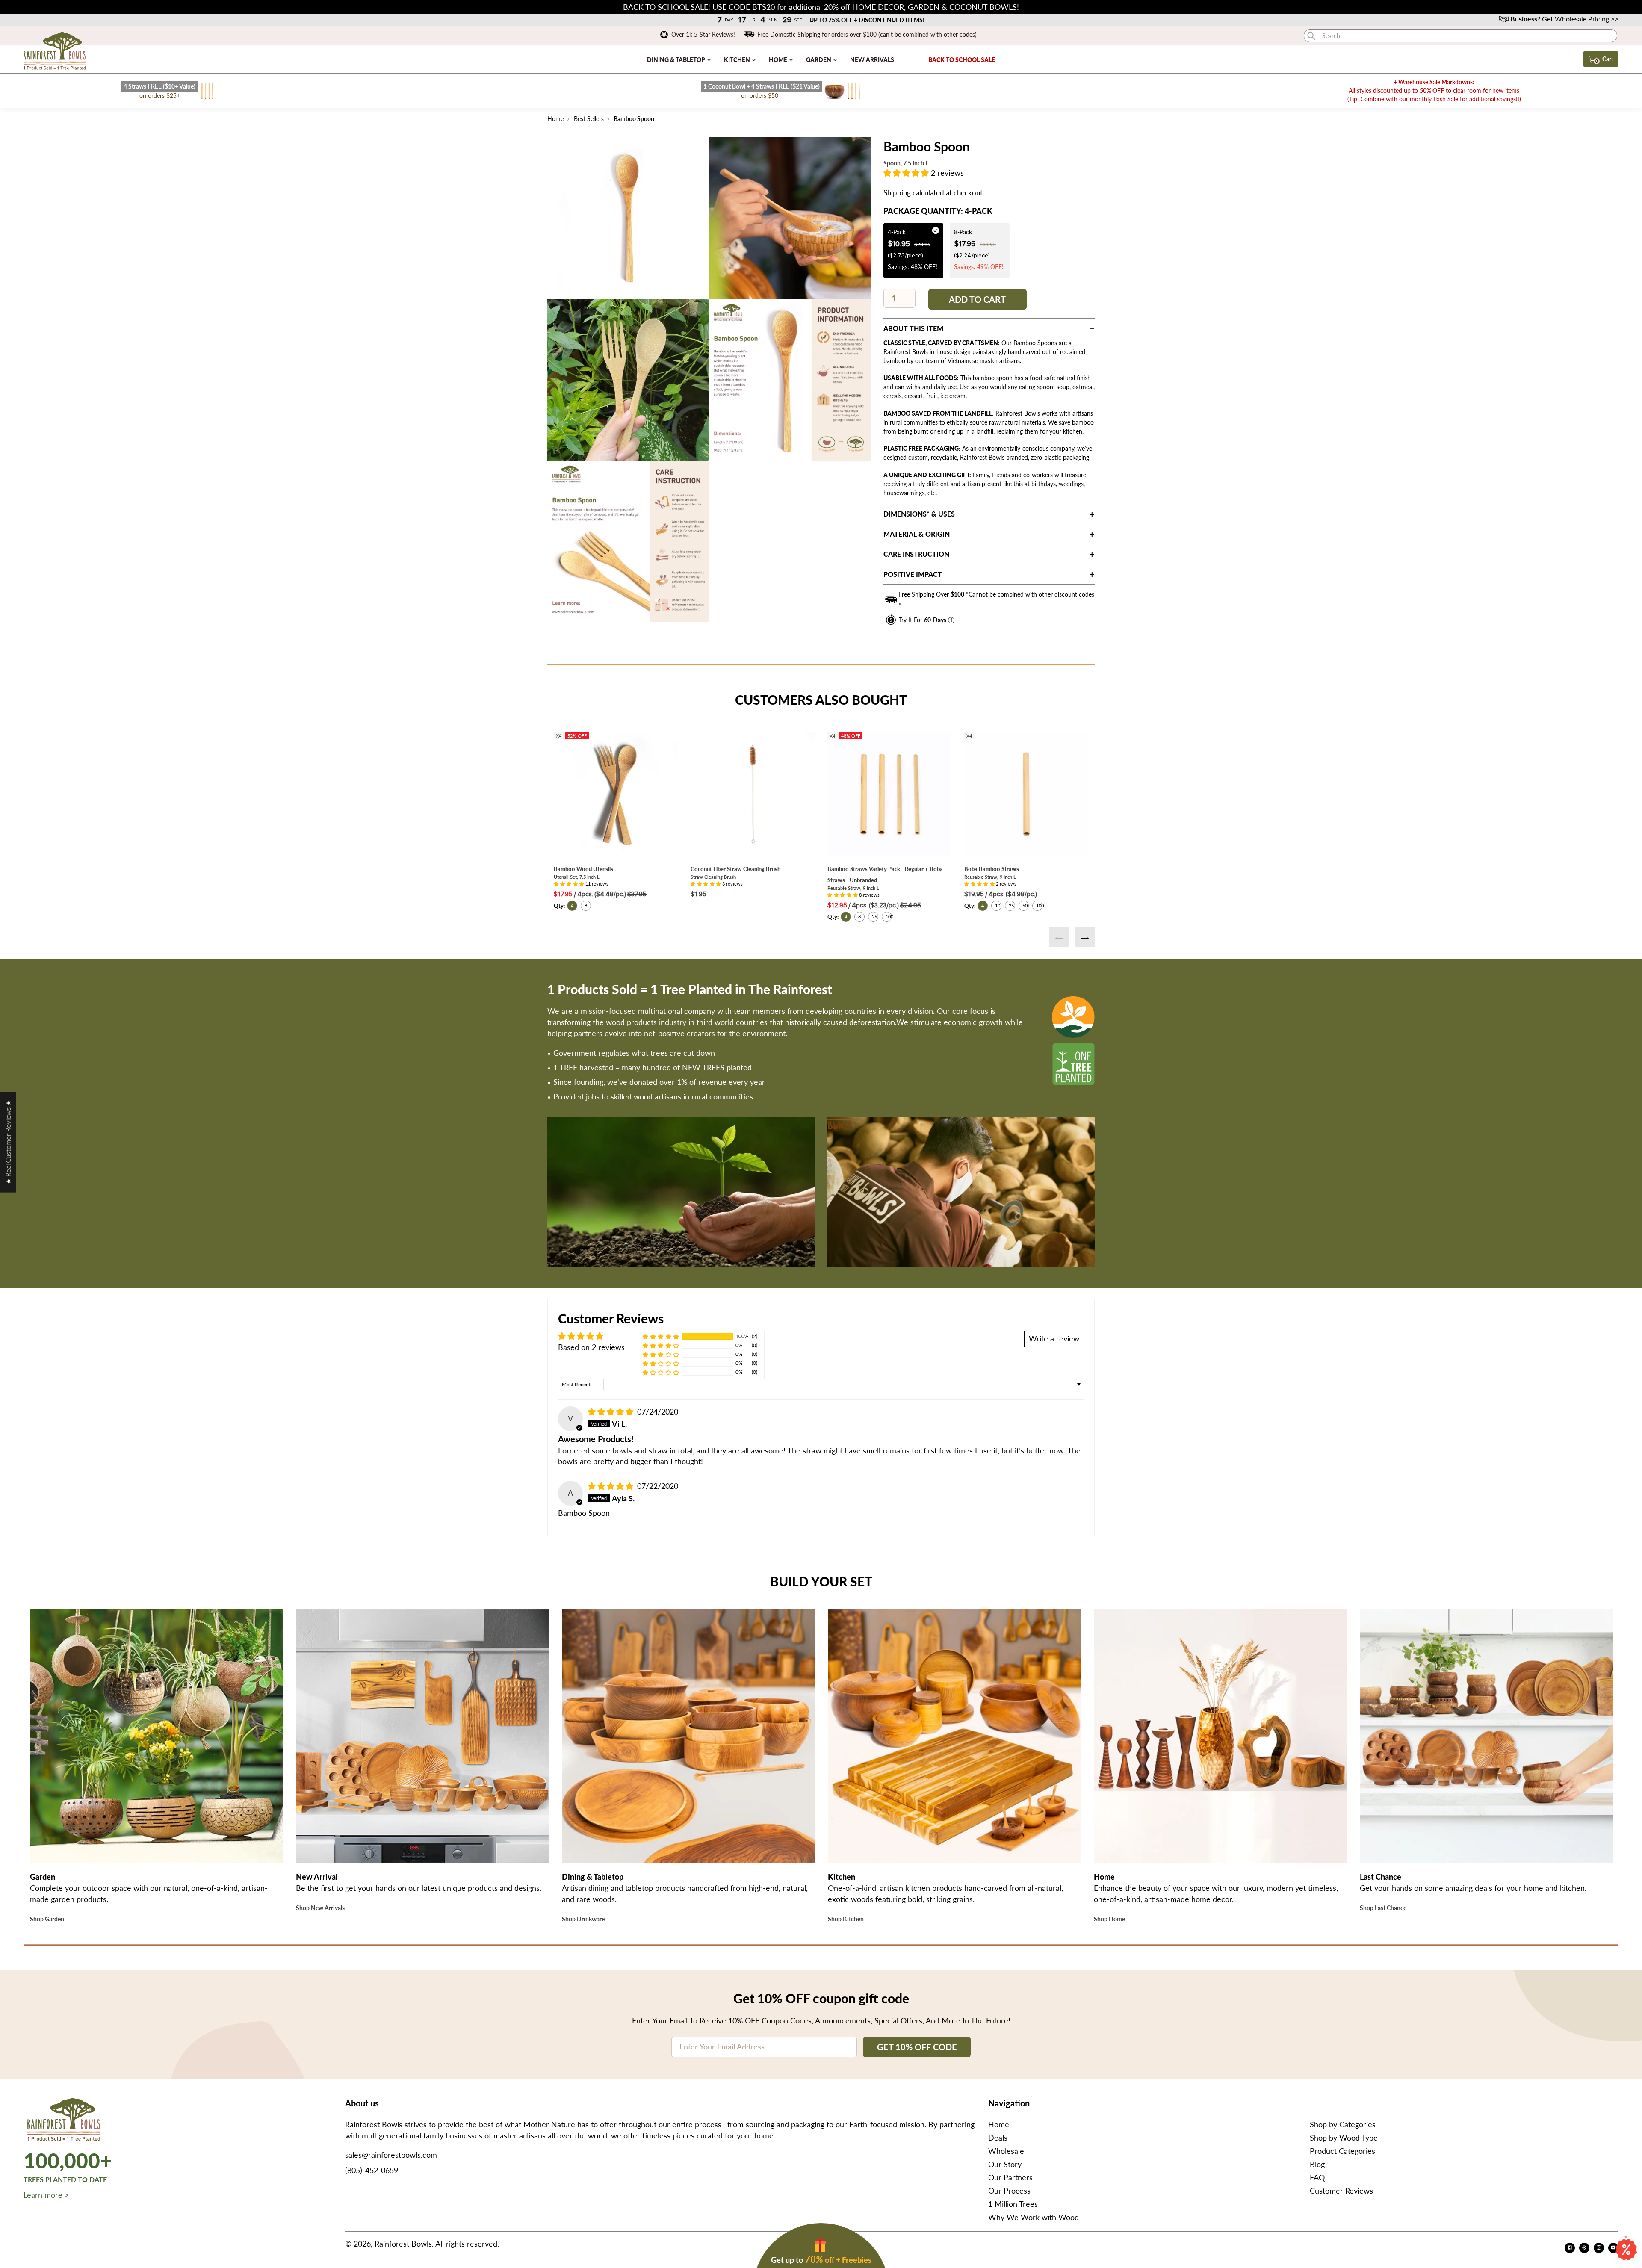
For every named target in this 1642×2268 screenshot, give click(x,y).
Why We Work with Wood (1034, 2217)
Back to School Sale (962, 60)
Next (1085, 937)
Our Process (1009, 2191)
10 (998, 905)
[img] (612, 1412)
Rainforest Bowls (403, 2244)
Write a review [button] (1054, 1338)
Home (779, 60)
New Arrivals (872, 60)
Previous (1059, 937)
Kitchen (738, 60)
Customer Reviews (1341, 2191)
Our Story (1005, 2164)
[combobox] (1460, 36)
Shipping (897, 193)
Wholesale (1006, 2151)
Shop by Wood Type (1344, 2138)
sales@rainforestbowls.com (391, 2155)
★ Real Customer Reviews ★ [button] (8, 1142)
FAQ (1317, 2177)
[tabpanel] (628, 218)
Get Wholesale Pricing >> (1564, 19)
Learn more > (46, 2195)
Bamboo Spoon (633, 119)
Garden (819, 60)
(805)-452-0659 (372, 2170)
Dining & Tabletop (677, 60)
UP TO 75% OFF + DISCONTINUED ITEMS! (867, 20)
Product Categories (1342, 2151)
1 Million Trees (1013, 2204)
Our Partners (1010, 2177)
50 (1025, 905)
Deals (998, 2138)
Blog (1317, 2164)
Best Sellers (589, 119)
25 (874, 917)
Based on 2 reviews (591, 1347)
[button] (907, 173)
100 (889, 917)
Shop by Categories (1343, 2124)
